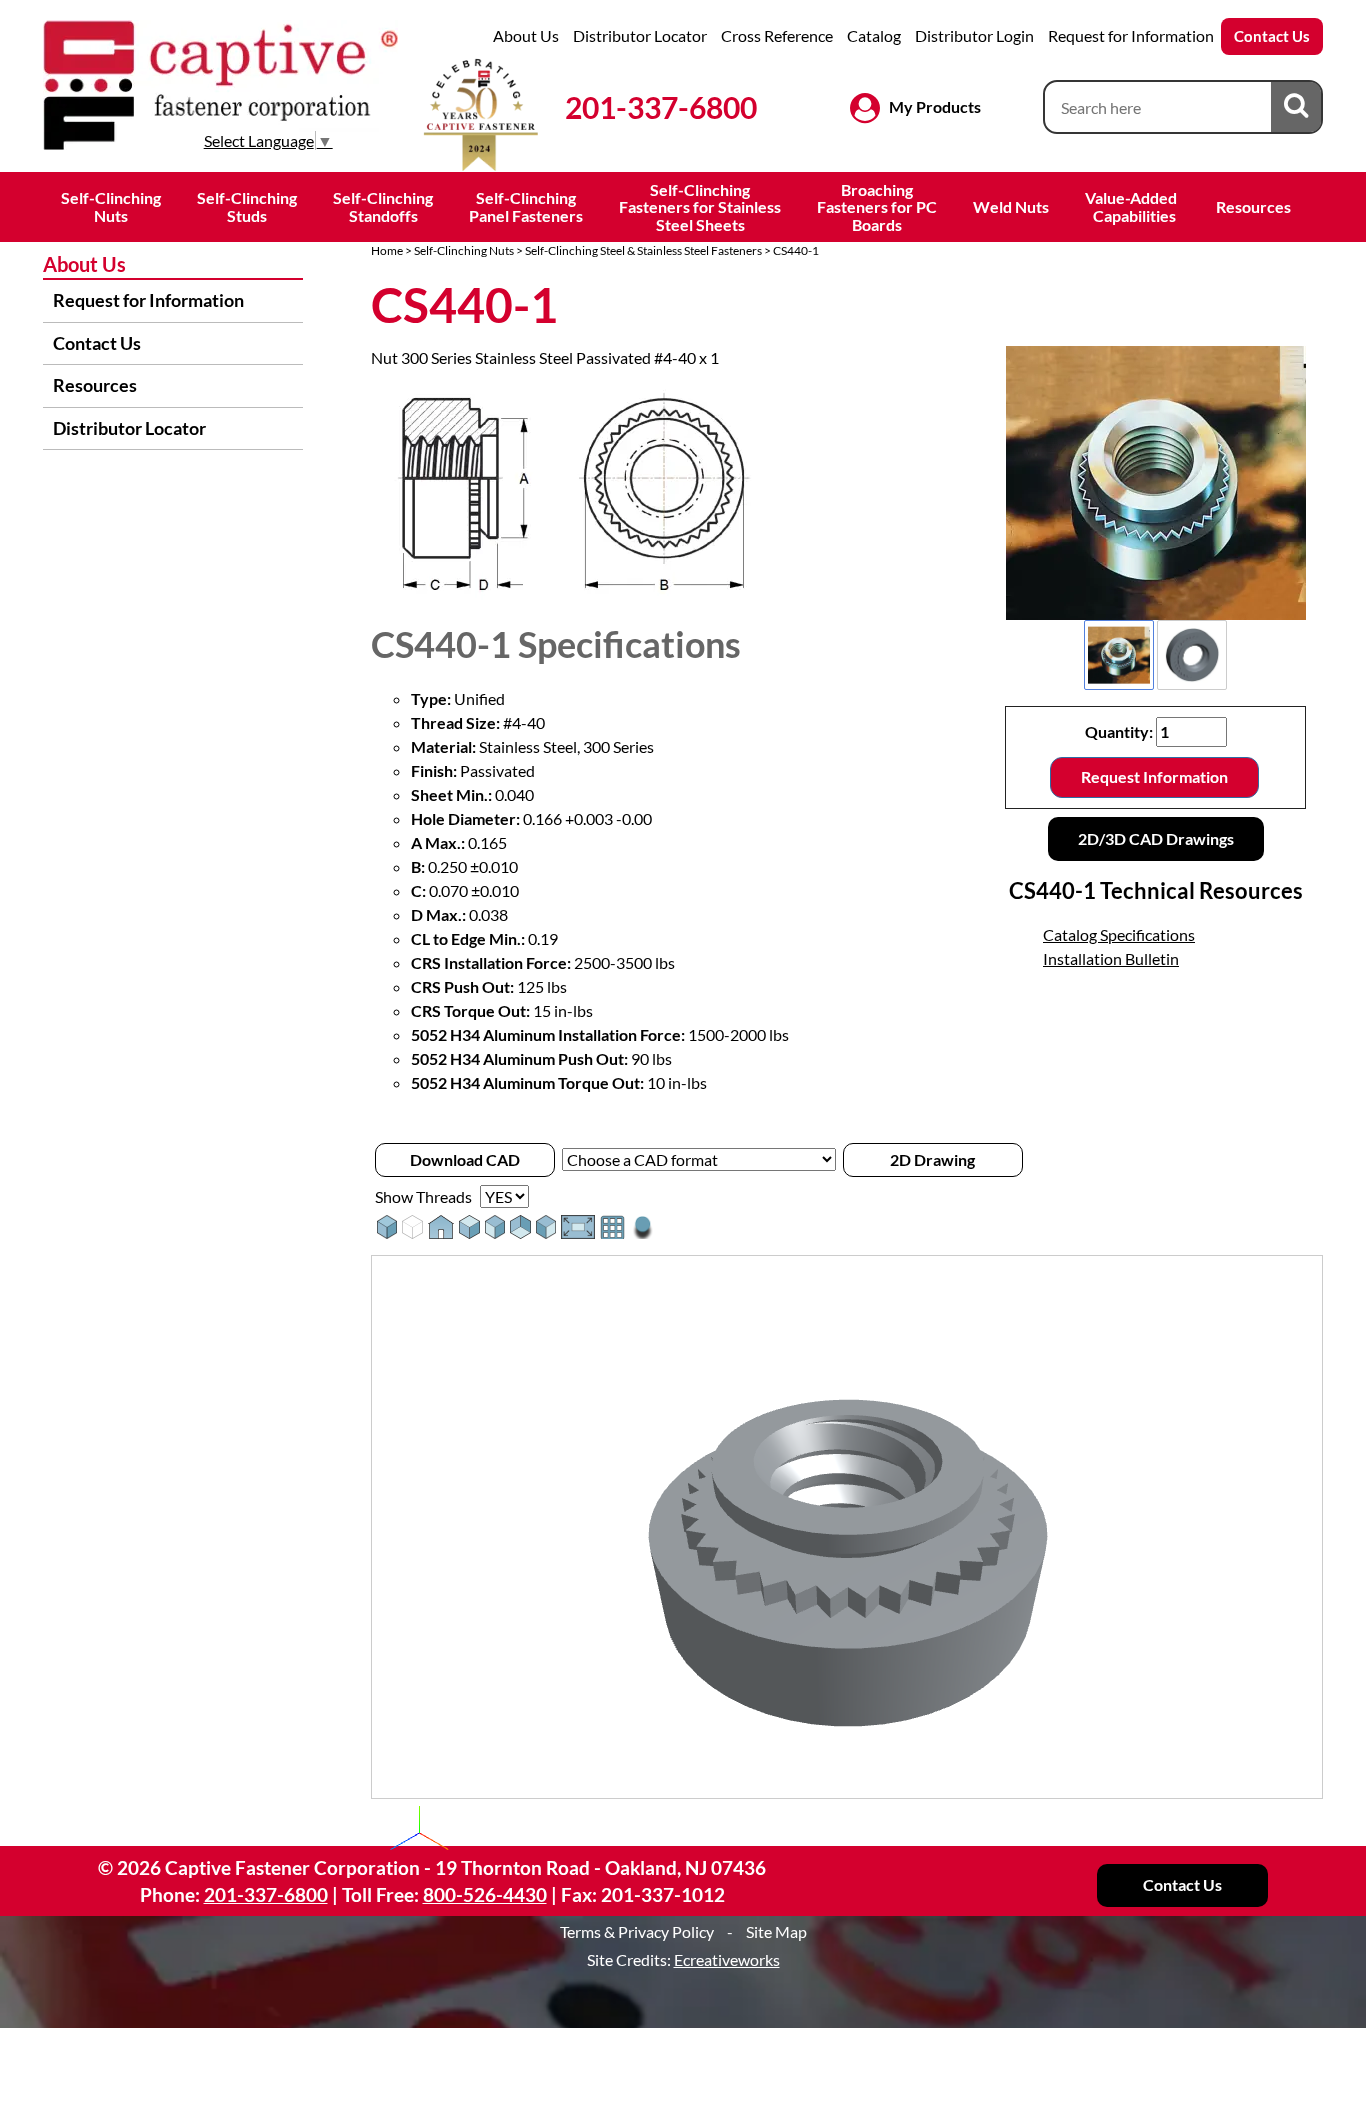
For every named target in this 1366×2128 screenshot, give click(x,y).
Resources (1253, 206)
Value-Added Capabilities (1132, 206)
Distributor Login (974, 35)
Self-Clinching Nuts (464, 250)
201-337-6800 (661, 107)
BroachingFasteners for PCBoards (877, 207)
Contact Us (1272, 36)
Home (387, 250)
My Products (935, 106)
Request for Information (1131, 35)
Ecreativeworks (727, 1959)
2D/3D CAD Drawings (1156, 838)
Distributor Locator (640, 35)
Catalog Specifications (1119, 934)
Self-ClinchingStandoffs (383, 206)
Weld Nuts (1011, 206)
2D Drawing (932, 1159)
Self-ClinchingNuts (111, 206)
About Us (526, 35)
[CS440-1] (1155, 483)
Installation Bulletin (1111, 958)
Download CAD (465, 1159)
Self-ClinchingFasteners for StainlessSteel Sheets (700, 207)
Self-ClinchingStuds (247, 206)
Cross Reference (777, 35)
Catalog (874, 35)
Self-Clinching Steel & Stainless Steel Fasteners (643, 250)
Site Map (776, 1931)
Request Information (1154, 776)
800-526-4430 (485, 1894)
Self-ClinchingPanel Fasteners (526, 206)
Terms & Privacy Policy (637, 1931)
